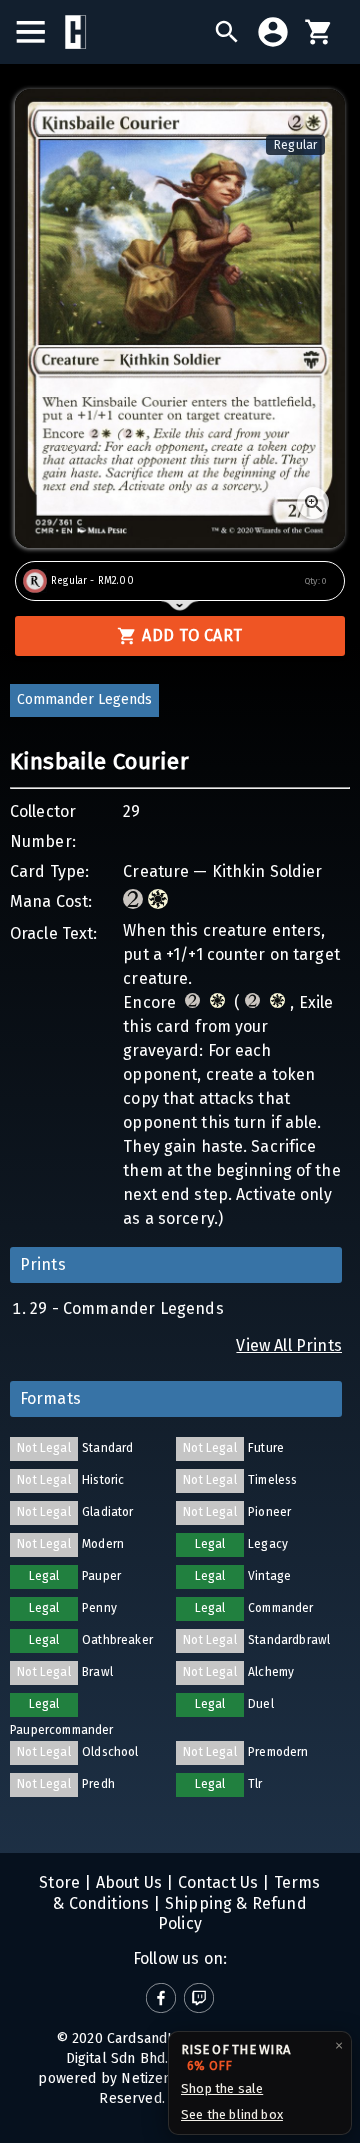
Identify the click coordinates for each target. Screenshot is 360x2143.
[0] (319, 32)
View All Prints (289, 1345)
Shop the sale (222, 2088)
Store (59, 1882)
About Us (127, 1882)
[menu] (40, 32)
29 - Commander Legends (127, 1308)
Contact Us (215, 1882)
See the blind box (232, 2114)
